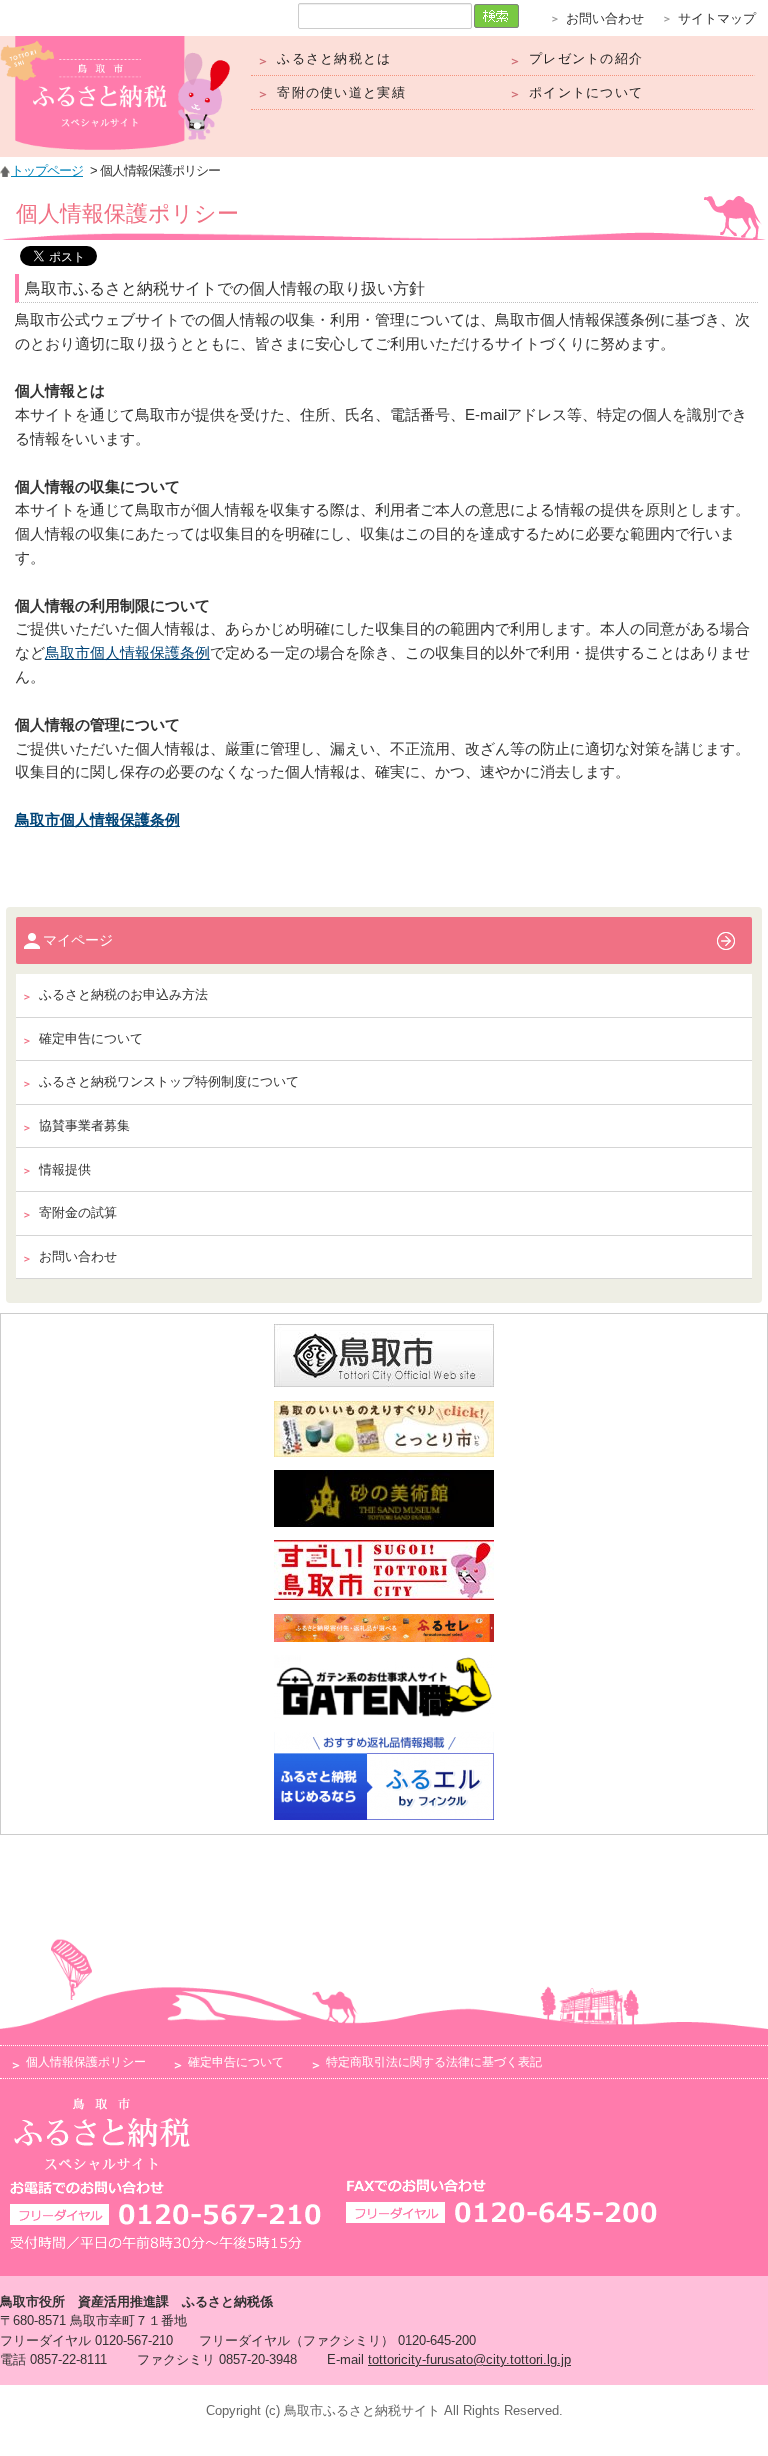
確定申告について (236, 2061)
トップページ (47, 170)
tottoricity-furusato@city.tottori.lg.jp (469, 2359)
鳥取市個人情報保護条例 (127, 653)
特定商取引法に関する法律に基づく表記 (434, 2061)
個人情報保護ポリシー (86, 2061)
